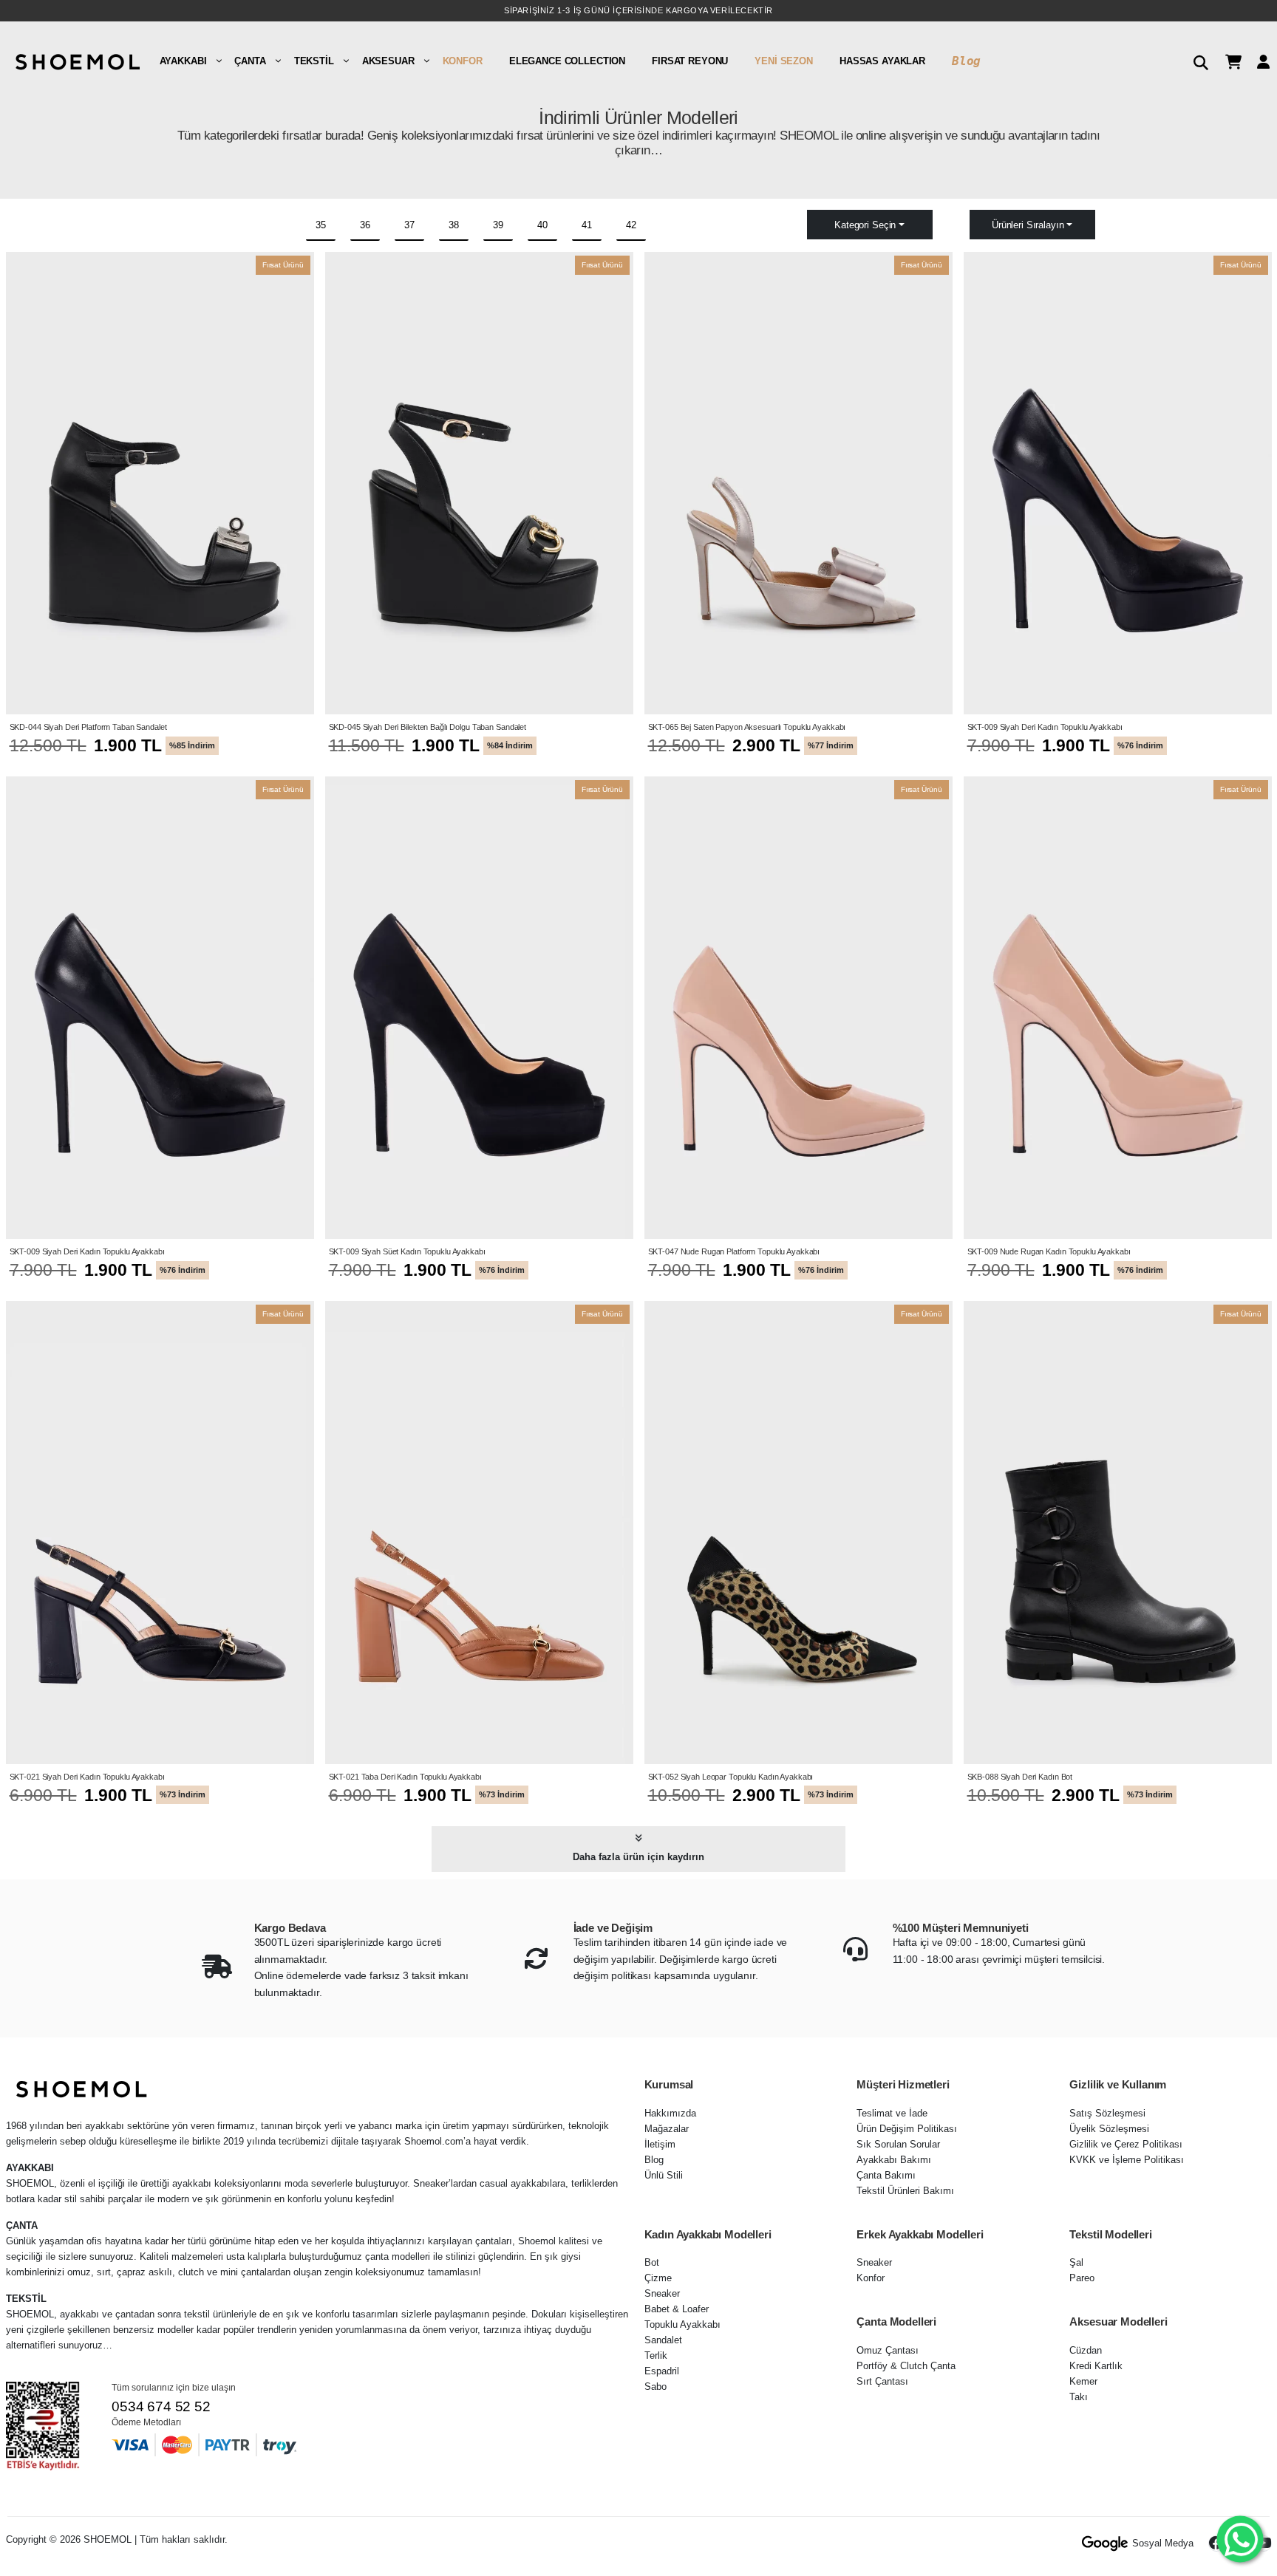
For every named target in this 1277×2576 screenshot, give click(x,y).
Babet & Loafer (677, 2309)
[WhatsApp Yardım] (1240, 2539)
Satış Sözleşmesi (1107, 2113)
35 (321, 225)
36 (365, 225)
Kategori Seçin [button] (865, 225)
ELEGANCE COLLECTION (567, 61)
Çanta (250, 61)
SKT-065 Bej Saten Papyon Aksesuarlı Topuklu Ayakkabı (747, 727)
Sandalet (663, 2340)
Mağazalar (667, 2129)
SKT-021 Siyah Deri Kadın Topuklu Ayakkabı (87, 1777)
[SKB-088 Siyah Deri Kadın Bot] (1118, 1532)
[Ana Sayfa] (76, 61)
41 (587, 225)
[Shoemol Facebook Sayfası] (1216, 2543)
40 (542, 225)
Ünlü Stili (664, 2175)
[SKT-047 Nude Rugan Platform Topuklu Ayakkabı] (798, 1008)
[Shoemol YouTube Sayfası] (1264, 2543)
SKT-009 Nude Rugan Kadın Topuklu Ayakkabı (1049, 1251)
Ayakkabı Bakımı (894, 2160)
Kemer (1083, 2381)
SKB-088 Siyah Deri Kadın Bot (1020, 1777)
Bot (652, 2262)
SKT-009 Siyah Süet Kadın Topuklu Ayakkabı (407, 1251)
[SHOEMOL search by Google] (1105, 2543)
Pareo (1082, 2278)
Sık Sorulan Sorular (898, 2144)
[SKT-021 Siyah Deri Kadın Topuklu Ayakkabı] (160, 1532)
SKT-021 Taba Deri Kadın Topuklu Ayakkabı (405, 1777)
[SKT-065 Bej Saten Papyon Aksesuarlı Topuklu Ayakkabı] (798, 483)
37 (409, 225)
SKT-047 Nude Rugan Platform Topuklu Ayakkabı (734, 1251)
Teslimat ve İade (892, 2113)
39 (498, 225)
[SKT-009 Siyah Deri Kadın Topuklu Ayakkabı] (1118, 483)
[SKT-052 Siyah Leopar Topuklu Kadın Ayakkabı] (798, 1532)
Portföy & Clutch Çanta (906, 2366)
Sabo (655, 2387)
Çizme (658, 2278)
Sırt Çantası (882, 2381)
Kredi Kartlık (1096, 2366)
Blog (966, 61)
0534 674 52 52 (161, 2406)
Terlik (656, 2355)
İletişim (660, 2144)
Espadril (662, 2371)
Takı (1079, 2397)
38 (454, 225)
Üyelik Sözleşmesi (1109, 2129)
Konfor (463, 61)
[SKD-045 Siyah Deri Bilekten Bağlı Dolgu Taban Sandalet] (479, 483)
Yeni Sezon (784, 61)
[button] (1195, 61)
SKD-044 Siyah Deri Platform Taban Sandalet (88, 727)
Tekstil (314, 61)
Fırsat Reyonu (690, 61)
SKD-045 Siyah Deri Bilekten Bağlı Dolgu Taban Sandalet (428, 727)
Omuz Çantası (888, 2350)
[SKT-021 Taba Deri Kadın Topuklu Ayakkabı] (479, 1532)
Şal (1076, 2262)
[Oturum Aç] (1258, 61)
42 (631, 225)
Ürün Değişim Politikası (907, 2129)
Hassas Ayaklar (882, 61)
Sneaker (662, 2293)
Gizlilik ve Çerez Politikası (1126, 2144)
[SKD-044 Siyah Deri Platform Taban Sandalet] (160, 483)
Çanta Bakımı (886, 2175)
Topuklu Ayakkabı (682, 2324)
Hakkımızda (670, 2113)
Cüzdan (1086, 2350)
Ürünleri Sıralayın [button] (1028, 225)
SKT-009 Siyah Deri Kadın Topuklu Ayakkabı (1045, 727)
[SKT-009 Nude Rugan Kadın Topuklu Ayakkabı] (1118, 1008)
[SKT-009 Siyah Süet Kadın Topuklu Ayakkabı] (479, 1008)
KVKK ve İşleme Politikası (1127, 2160)
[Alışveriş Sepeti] (1228, 61)
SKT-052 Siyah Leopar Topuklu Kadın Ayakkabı (731, 1777)
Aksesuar (388, 61)
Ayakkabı (183, 61)
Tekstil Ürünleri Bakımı (905, 2191)
